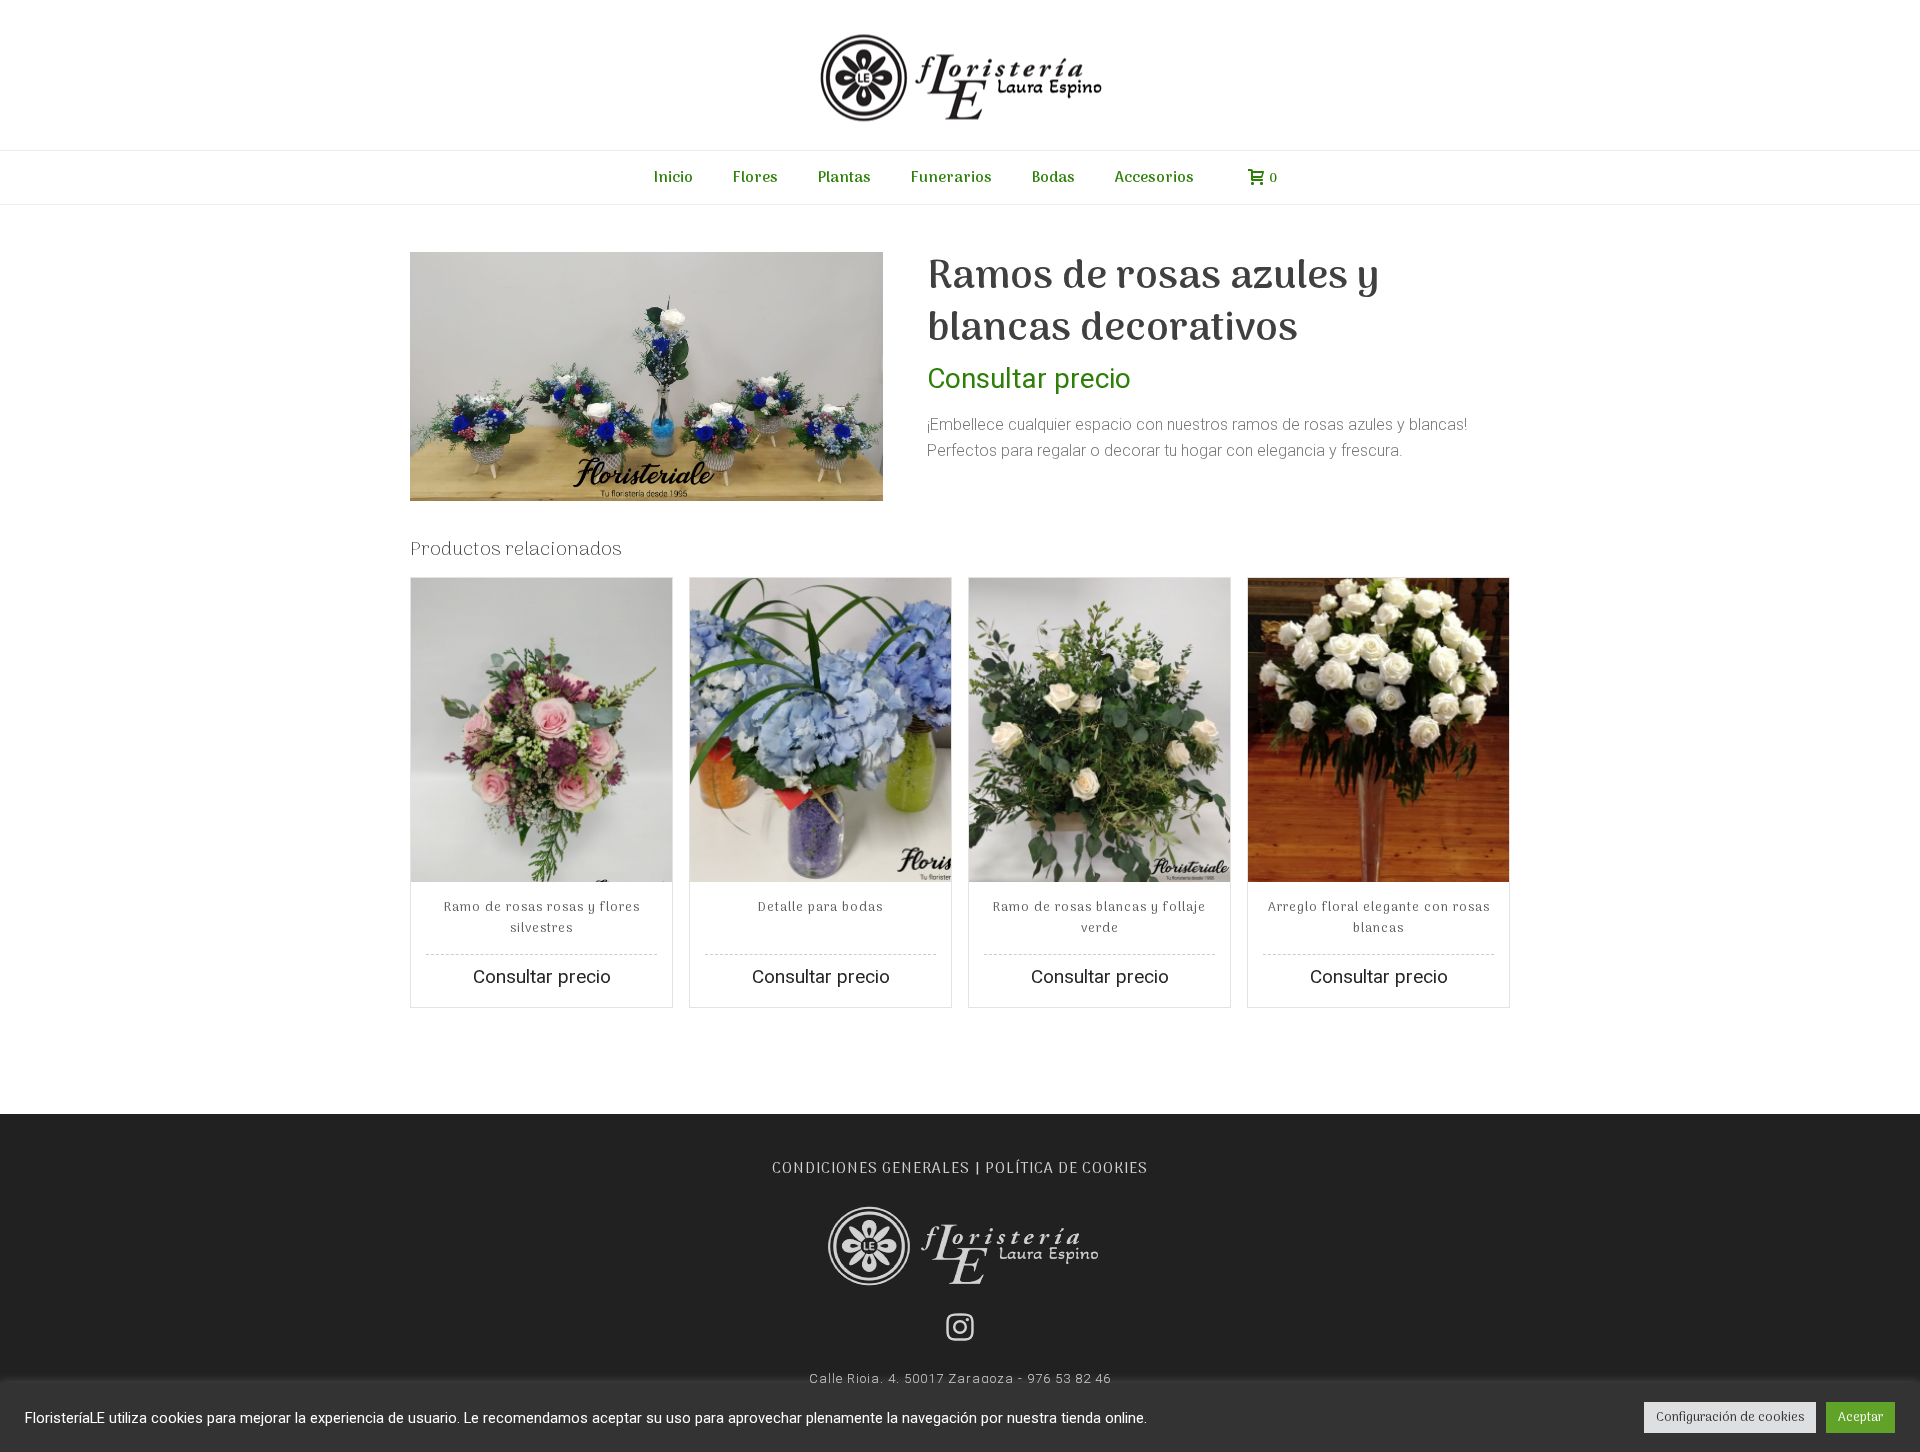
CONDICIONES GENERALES (871, 1169)
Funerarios (951, 178)
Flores (755, 178)
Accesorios (1154, 178)
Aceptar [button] (1860, 1417)
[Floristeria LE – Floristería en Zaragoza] (960, 75)
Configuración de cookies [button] (1730, 1417)
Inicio (673, 178)
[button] (840, 295)
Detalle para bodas (820, 907)
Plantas (844, 178)
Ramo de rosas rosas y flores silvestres (542, 918)
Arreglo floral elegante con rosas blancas (1379, 918)
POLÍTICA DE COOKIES (1066, 1169)
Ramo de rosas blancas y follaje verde (1099, 918)
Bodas (1053, 178)
